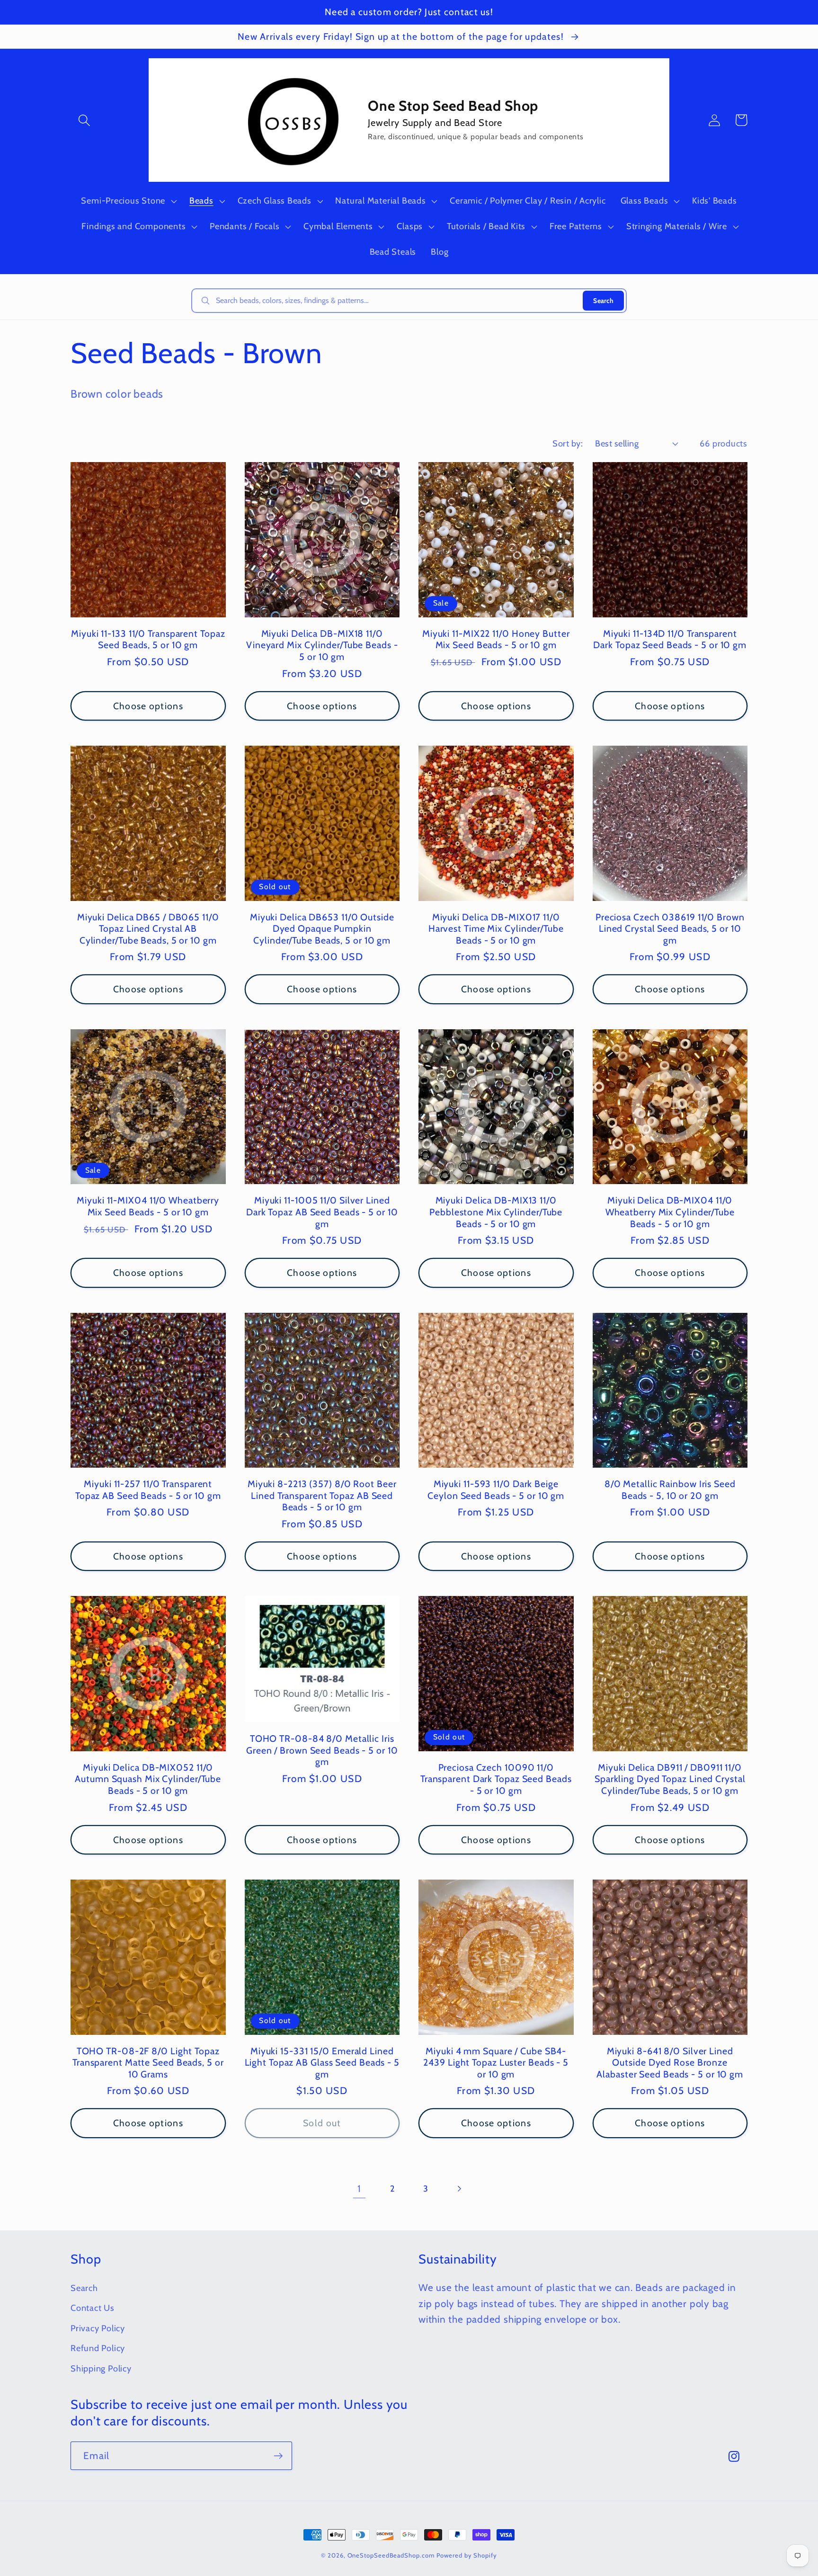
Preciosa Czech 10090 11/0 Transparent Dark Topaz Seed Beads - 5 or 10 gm (496, 1779)
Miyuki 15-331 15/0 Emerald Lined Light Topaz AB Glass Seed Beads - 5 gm (322, 2063)
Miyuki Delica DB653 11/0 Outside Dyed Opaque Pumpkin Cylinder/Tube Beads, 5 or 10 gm (322, 929)
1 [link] (359, 2188)
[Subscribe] (278, 2456)
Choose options (148, 706)
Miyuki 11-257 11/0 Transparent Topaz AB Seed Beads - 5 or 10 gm (148, 1490)
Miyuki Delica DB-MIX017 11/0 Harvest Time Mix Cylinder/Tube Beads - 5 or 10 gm (496, 929)
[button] (84, 120)
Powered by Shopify (467, 2555)
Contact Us (93, 2308)
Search (603, 301)
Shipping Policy (101, 2368)
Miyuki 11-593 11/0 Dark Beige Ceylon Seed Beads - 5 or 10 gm (496, 1490)
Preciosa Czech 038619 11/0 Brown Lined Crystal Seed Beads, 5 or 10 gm (670, 929)
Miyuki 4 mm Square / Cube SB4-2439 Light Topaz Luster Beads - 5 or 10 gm (496, 2063)
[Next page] (459, 2188)
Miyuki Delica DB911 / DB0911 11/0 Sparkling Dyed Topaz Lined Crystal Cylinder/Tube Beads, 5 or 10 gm (670, 1779)
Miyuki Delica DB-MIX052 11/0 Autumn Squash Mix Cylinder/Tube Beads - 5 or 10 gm (148, 1779)
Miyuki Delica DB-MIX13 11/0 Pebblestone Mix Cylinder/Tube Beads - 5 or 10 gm (496, 1212)
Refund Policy (98, 2348)
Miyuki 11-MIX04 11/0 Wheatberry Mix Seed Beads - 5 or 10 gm (148, 1206)
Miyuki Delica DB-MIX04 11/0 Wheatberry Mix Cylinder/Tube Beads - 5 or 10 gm (670, 1212)
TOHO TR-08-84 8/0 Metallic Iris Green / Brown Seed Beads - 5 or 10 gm (322, 1750)
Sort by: (568, 443)
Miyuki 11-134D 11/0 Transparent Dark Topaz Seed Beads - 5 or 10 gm (670, 639)
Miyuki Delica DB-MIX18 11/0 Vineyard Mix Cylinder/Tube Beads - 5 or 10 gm (322, 645)
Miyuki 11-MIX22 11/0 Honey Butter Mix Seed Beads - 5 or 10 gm (496, 639)
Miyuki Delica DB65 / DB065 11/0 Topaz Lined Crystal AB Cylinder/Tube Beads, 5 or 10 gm (148, 929)
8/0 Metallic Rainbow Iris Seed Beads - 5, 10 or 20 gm (670, 1490)
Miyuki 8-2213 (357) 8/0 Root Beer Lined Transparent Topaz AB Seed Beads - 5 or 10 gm (322, 1495)
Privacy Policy (98, 2328)
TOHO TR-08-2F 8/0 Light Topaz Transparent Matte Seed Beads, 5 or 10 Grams (148, 2063)
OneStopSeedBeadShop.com (391, 2555)
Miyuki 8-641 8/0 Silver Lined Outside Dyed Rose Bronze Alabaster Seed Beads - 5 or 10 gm (670, 2063)
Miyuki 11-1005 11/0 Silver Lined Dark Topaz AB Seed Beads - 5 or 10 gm (322, 1212)
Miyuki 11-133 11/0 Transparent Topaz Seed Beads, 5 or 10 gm (148, 639)
